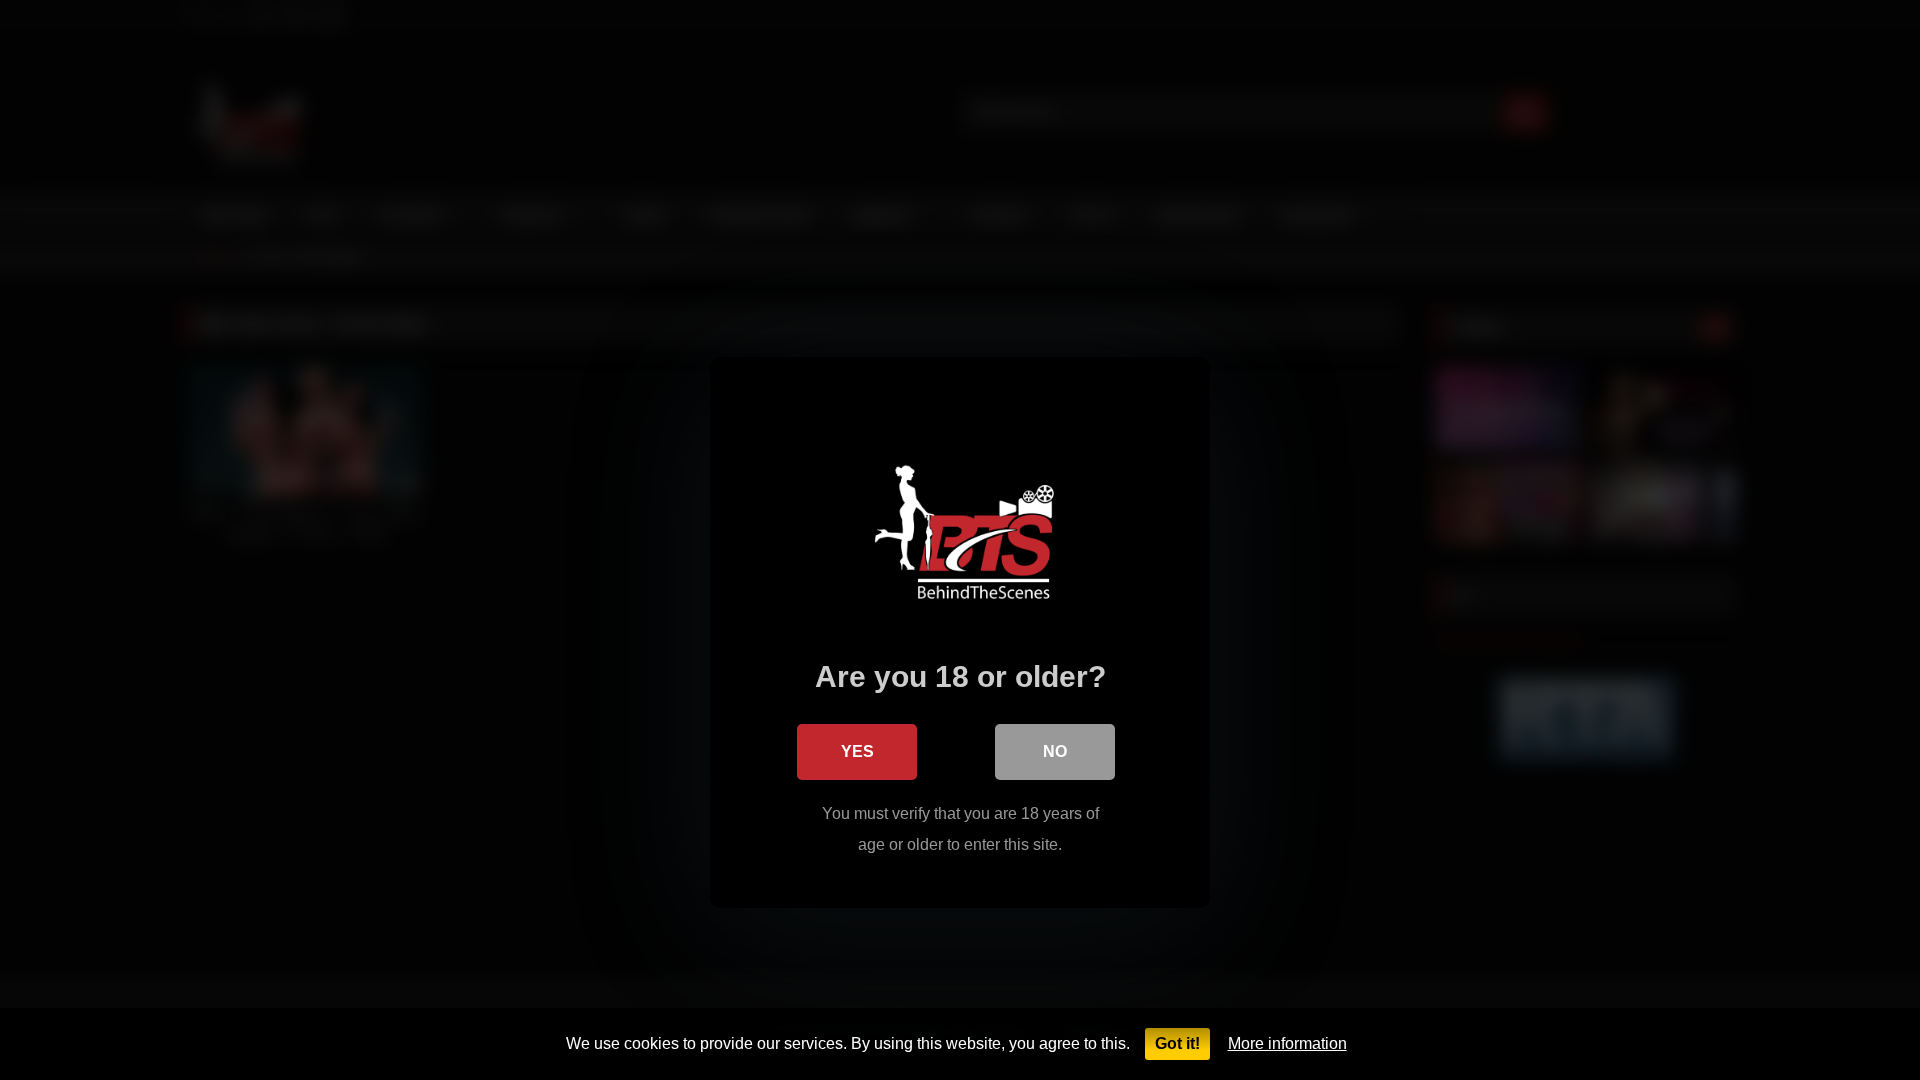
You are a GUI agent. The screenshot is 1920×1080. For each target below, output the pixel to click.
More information (1287, 1043)
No (1055, 751)
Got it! (1177, 1043)
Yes (857, 751)
